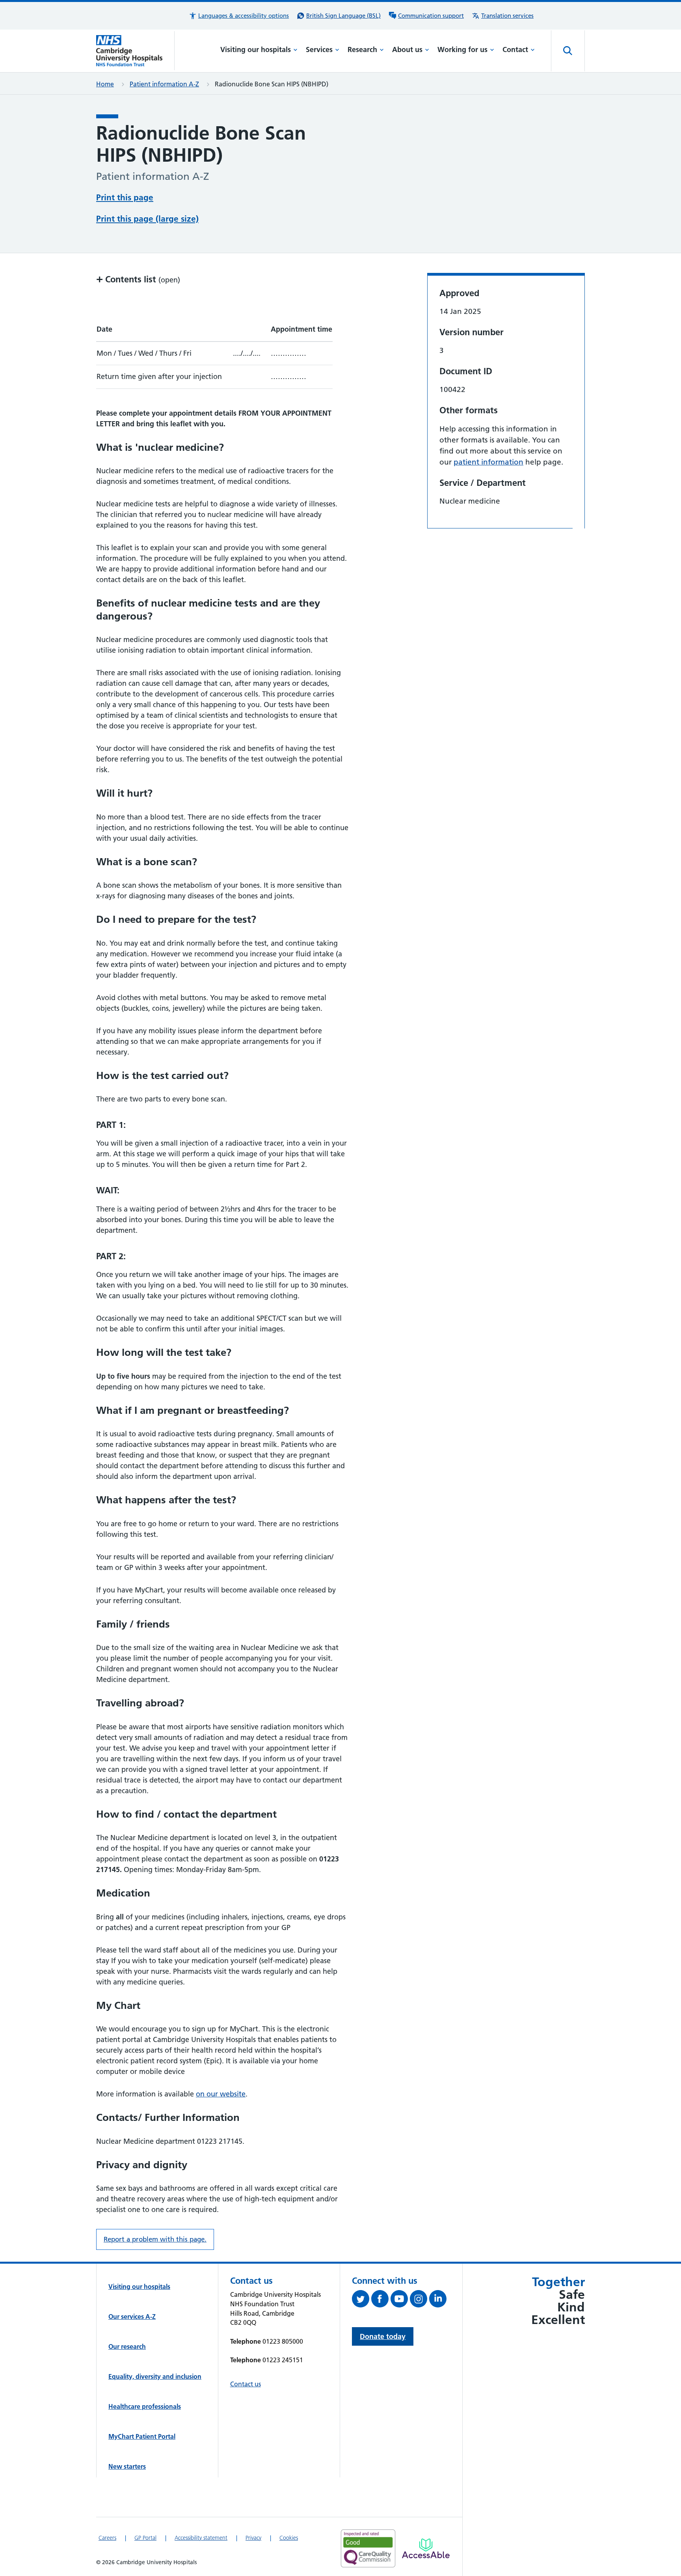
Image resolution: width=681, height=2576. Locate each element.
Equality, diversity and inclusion (155, 2376)
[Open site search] (568, 51)
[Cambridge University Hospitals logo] (135, 51)
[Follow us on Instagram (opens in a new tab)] (420, 2300)
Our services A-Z (132, 2317)
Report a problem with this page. (155, 2239)
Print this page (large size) (147, 219)
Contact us (246, 2384)
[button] (239, 16)
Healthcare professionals (145, 2406)
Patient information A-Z (164, 84)
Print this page (125, 197)
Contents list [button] (138, 279)
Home (105, 84)
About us (407, 49)
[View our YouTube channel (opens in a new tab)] (400, 2300)
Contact (515, 49)
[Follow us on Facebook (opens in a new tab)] (381, 2300)
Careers (107, 2538)
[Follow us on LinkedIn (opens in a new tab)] (439, 2300)
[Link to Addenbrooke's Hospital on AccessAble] (426, 2548)
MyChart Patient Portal (142, 2436)
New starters (127, 2466)
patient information (488, 462)
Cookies (289, 2538)
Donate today (383, 2336)
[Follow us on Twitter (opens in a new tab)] (362, 2300)
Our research (127, 2346)
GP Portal (145, 2538)
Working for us (462, 49)
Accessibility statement (201, 2538)
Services (319, 49)
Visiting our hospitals (256, 49)
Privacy (253, 2538)
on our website (221, 2094)
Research (362, 49)
